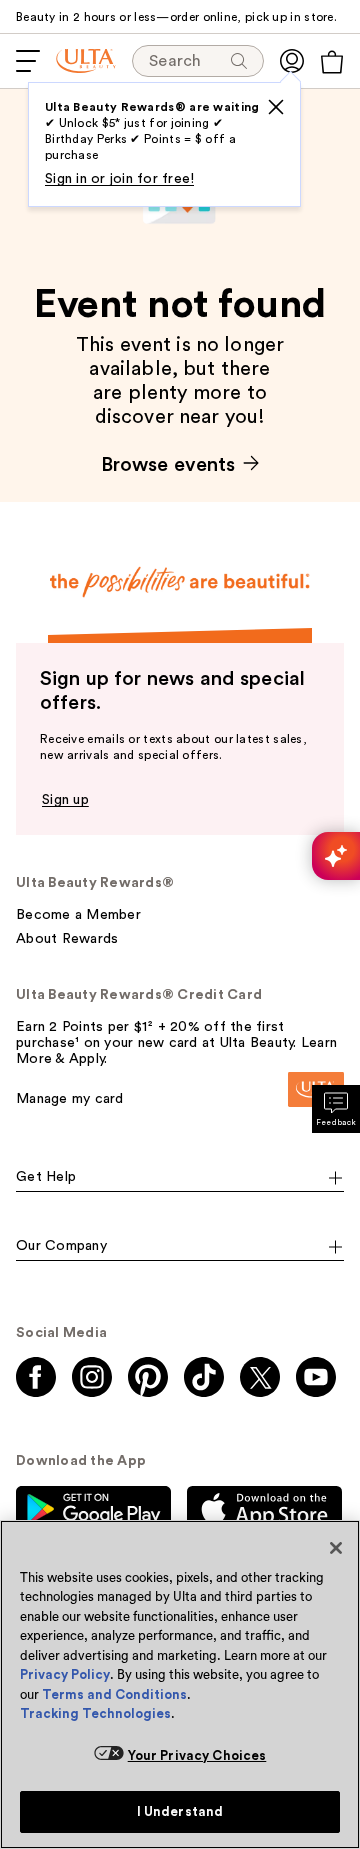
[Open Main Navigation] (28, 61)
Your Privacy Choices (197, 1755)
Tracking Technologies (95, 1713)
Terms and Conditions (114, 1694)
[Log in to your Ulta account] (292, 61)
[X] (276, 107)
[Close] (336, 1548)
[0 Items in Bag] (332, 62)
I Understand (180, 1811)
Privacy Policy (65, 1674)
